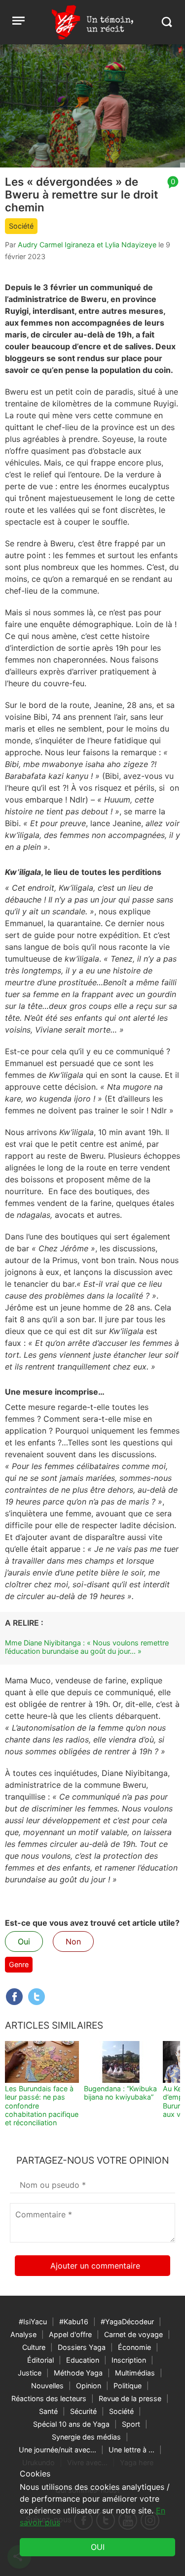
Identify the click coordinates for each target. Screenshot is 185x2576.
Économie (134, 2347)
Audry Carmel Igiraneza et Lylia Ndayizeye (87, 245)
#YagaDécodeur (127, 2322)
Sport (131, 2424)
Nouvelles (47, 2386)
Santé (48, 2411)
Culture (34, 2347)
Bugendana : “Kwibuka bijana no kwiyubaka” (120, 2093)
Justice (30, 2373)
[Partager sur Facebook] (14, 1997)
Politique (128, 2386)
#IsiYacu (33, 2322)
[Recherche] (166, 22)
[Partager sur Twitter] (37, 1997)
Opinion (89, 2386)
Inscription (129, 2360)
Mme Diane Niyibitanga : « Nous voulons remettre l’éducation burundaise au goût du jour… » (87, 1647)
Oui (24, 1941)
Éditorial (40, 2360)
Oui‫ (98, 2547)
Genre (19, 1964)
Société (21, 226)
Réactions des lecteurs (49, 2398)
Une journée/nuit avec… (57, 2450)
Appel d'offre (70, 2334)
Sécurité (83, 2411)
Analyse (23, 2334)
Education (83, 2360)
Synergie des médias (86, 2437)
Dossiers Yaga (82, 2347)
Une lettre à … (131, 2450)
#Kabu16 (74, 2322)
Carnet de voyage (133, 2334)
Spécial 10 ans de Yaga (71, 2424)
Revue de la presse (130, 2398)
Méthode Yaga (78, 2373)
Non (73, 1941)
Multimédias (135, 2373)
